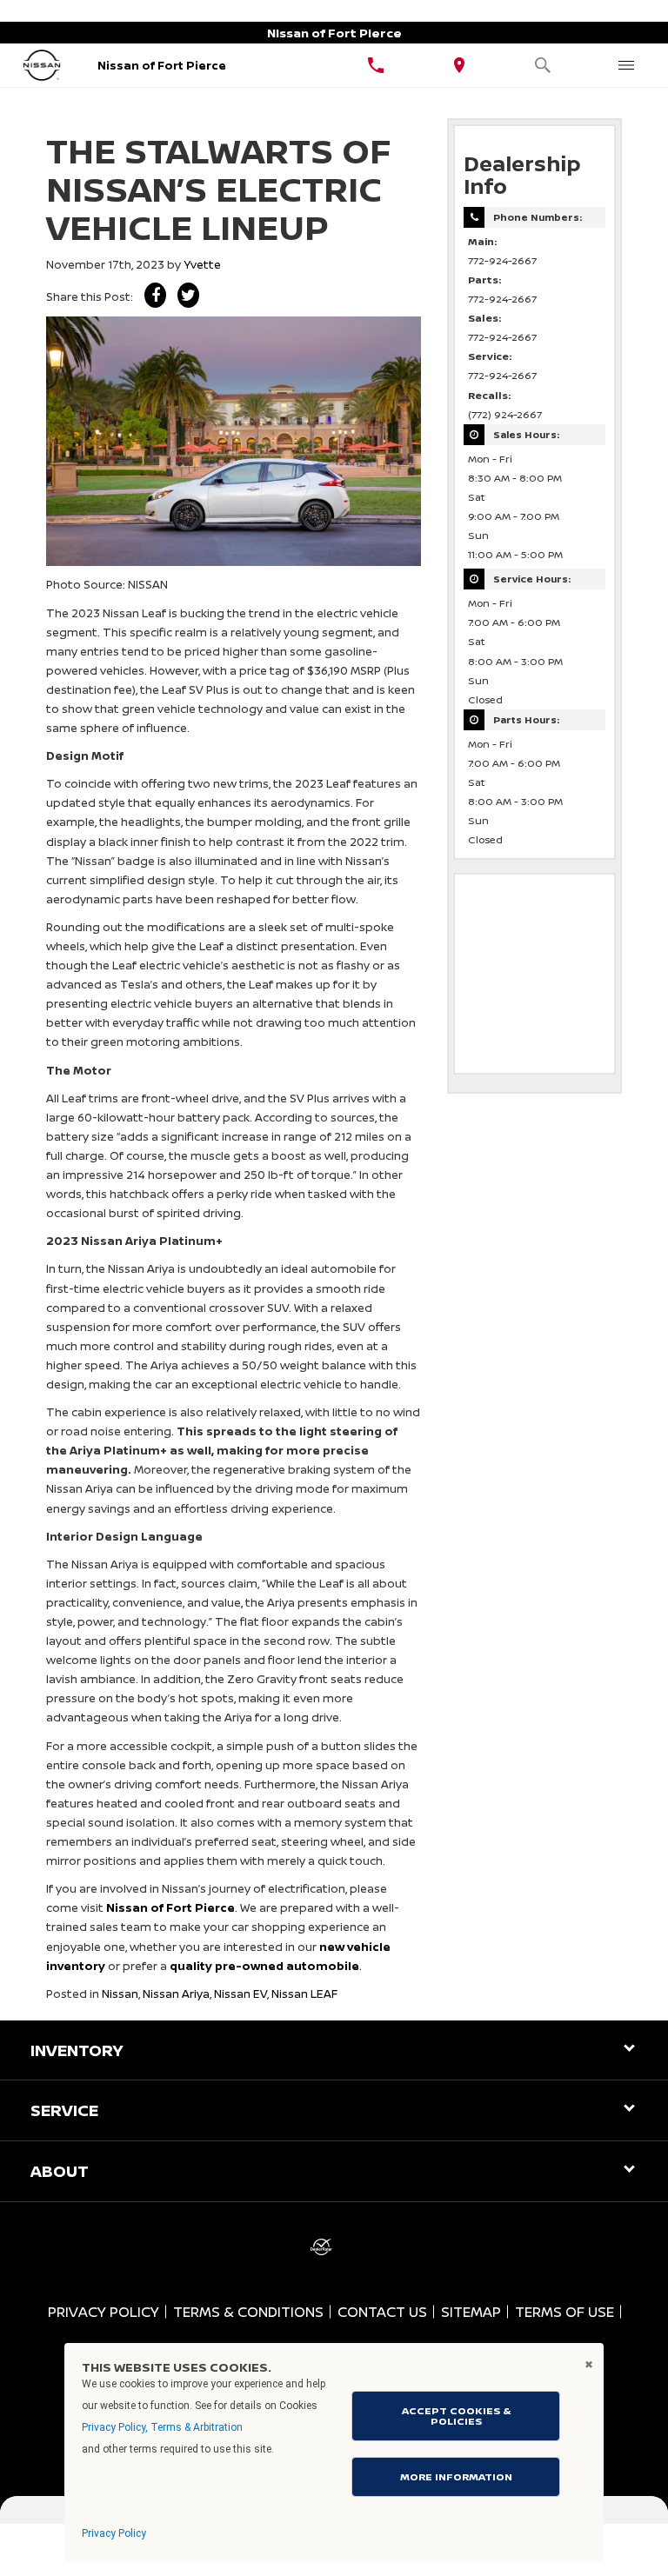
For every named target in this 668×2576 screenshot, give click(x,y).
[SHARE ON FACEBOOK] (155, 295)
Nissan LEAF (304, 1994)
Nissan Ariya (176, 1994)
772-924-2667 (502, 261)
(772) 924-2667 (505, 415)
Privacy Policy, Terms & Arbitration (162, 2427)
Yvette (202, 264)
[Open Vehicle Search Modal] (543, 65)
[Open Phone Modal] (376, 65)
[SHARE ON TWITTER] (188, 295)
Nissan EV (240, 1994)
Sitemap (471, 2312)
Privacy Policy (104, 2312)
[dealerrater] (321, 2247)
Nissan (120, 1994)
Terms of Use (564, 2312)
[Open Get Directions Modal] (459, 65)
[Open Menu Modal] (626, 65)
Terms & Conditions (248, 2312)
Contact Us (382, 2312)
